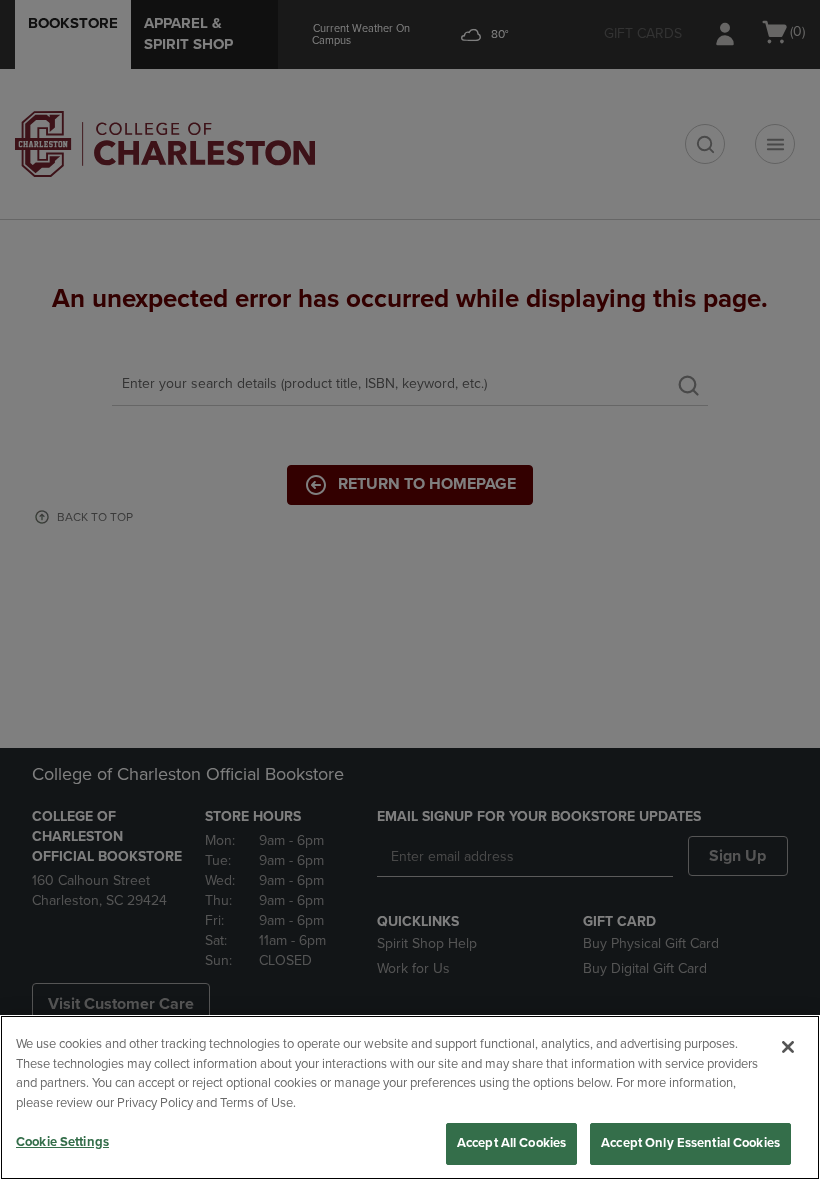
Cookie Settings (62, 1142)
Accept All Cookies (511, 1143)
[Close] (788, 1047)
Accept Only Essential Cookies (690, 1143)
